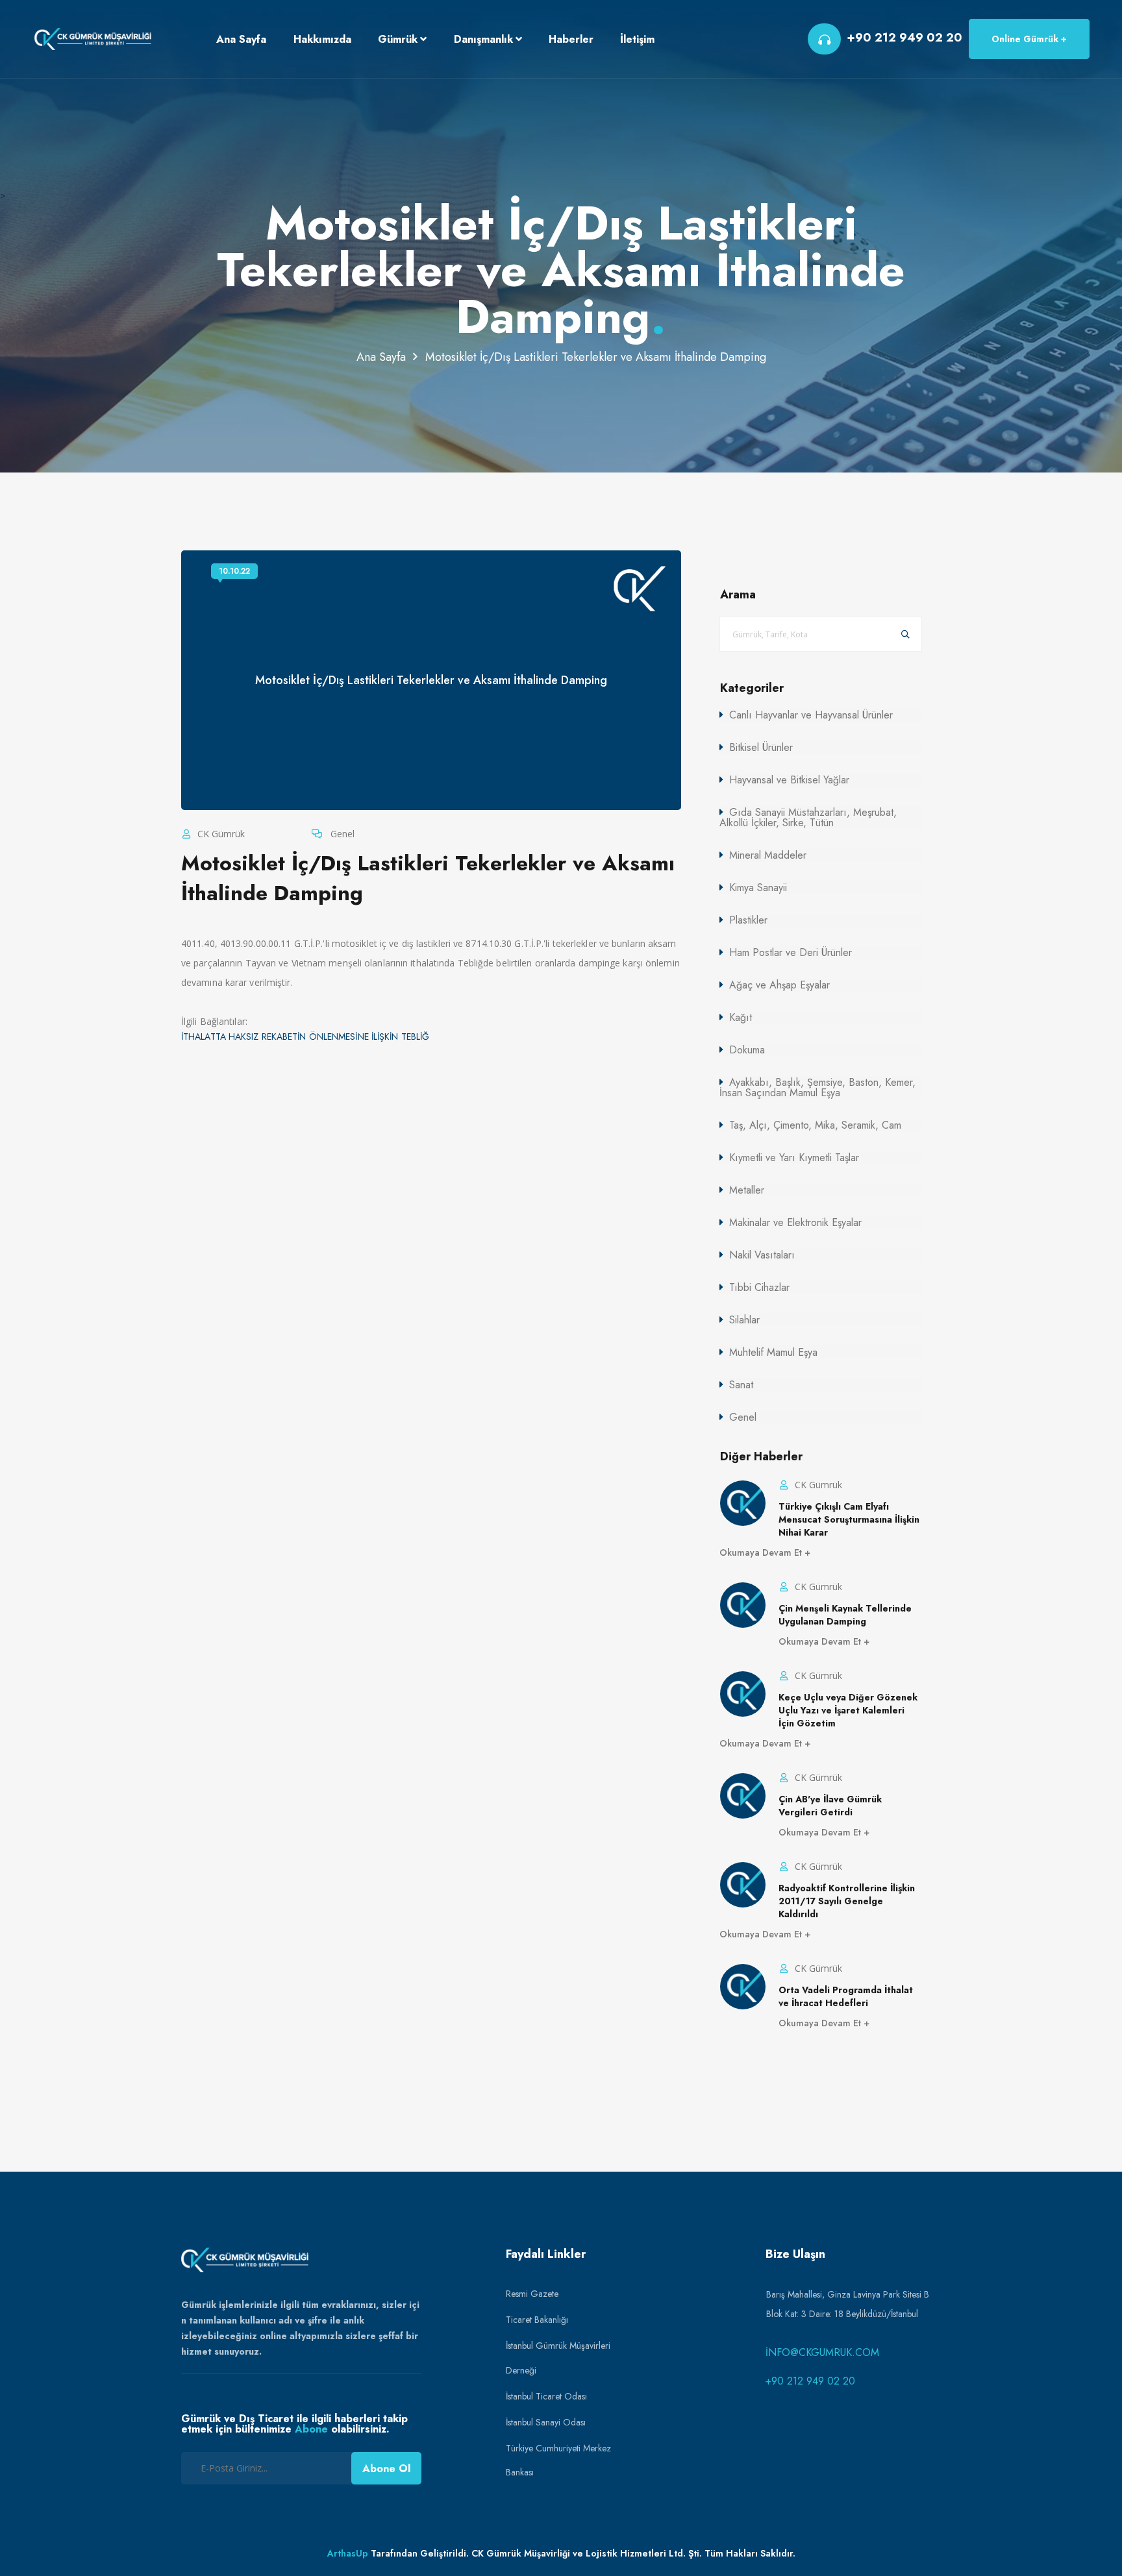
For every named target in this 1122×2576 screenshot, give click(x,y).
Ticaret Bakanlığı (537, 2320)
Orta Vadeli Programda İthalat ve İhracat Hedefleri (846, 1996)
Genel (341, 834)
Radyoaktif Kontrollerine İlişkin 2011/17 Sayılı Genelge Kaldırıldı (847, 1901)
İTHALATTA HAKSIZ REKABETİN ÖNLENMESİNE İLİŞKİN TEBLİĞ (305, 1037)
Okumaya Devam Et (762, 1552)
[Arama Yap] (905, 634)
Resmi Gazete (532, 2294)
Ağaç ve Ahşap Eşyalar (779, 985)
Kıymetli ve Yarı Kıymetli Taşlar (794, 1158)
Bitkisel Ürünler (761, 747)
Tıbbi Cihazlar (759, 1287)
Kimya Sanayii (758, 888)
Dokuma (747, 1050)
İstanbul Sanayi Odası (546, 2422)
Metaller (747, 1190)
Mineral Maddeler (768, 855)
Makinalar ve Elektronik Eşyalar (795, 1222)
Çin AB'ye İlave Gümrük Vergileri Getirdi (830, 1806)
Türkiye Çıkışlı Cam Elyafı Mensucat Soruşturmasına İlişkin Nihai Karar (849, 1519)
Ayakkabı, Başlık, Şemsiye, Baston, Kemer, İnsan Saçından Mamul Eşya (817, 1087)
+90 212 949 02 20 (810, 2381)
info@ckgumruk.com (822, 2352)
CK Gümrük (220, 834)
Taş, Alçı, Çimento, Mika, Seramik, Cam (815, 1125)
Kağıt (741, 1017)
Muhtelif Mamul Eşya (773, 1352)
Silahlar (744, 1320)
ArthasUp (348, 2553)
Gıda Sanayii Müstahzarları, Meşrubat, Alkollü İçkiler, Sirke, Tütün (808, 817)
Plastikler (748, 920)
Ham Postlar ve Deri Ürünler (791, 952)
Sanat (741, 1385)
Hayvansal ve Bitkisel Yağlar (789, 780)
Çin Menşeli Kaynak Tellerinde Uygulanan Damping (845, 1615)
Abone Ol (386, 2469)
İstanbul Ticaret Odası (546, 2396)
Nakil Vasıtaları (762, 1255)
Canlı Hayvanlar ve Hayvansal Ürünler (811, 715)
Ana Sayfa (381, 357)
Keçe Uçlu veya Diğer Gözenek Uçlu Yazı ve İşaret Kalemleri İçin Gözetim (848, 1710)
